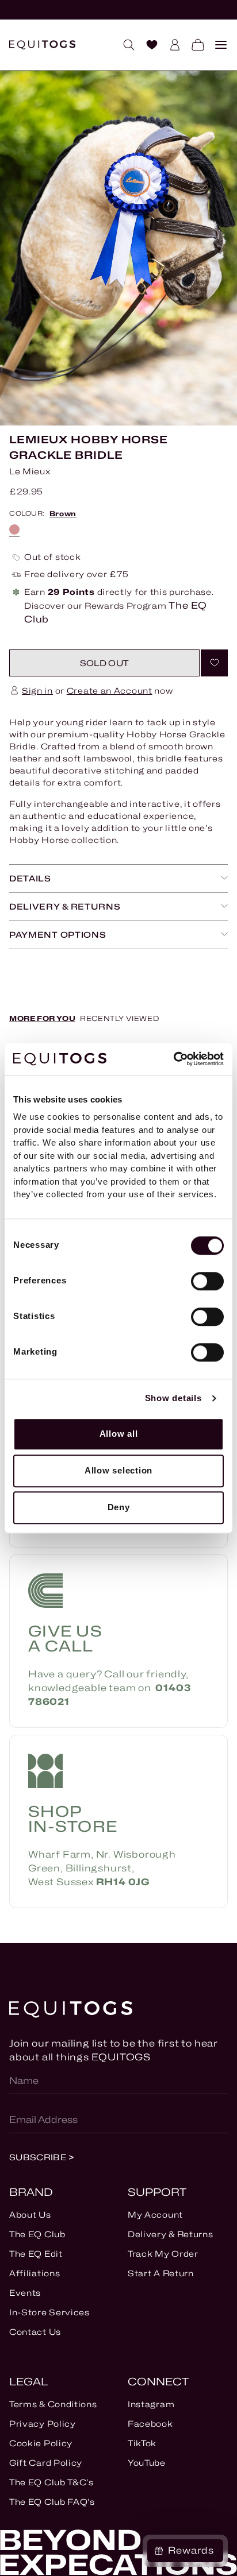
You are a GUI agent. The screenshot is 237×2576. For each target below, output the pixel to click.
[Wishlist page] (147, 45)
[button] (104, 663)
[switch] (207, 1281)
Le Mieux (30, 471)
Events (25, 2293)
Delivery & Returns (171, 2234)
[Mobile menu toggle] (216, 45)
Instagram (151, 2404)
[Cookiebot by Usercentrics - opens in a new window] (173, 1059)
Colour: (43, 514)
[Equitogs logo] (42, 45)
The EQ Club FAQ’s (52, 2502)
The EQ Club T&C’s (51, 2482)
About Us (30, 2215)
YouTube (147, 2463)
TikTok (142, 2443)
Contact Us (35, 2332)
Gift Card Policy (46, 2463)
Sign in (37, 691)
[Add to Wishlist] (214, 663)
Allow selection (118, 1470)
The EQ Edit (36, 2254)
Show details (173, 1398)
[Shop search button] (124, 45)
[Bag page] (193, 45)
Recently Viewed (119, 1018)
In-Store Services (49, 2312)
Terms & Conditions (53, 2404)
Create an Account (110, 691)
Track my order (163, 2254)
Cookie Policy (41, 2443)
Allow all (119, 1434)
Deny (119, 1507)
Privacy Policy (43, 2424)
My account (155, 2215)
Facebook (150, 2424)
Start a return (161, 2273)
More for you (42, 1018)
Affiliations (35, 2273)
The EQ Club (37, 2234)
